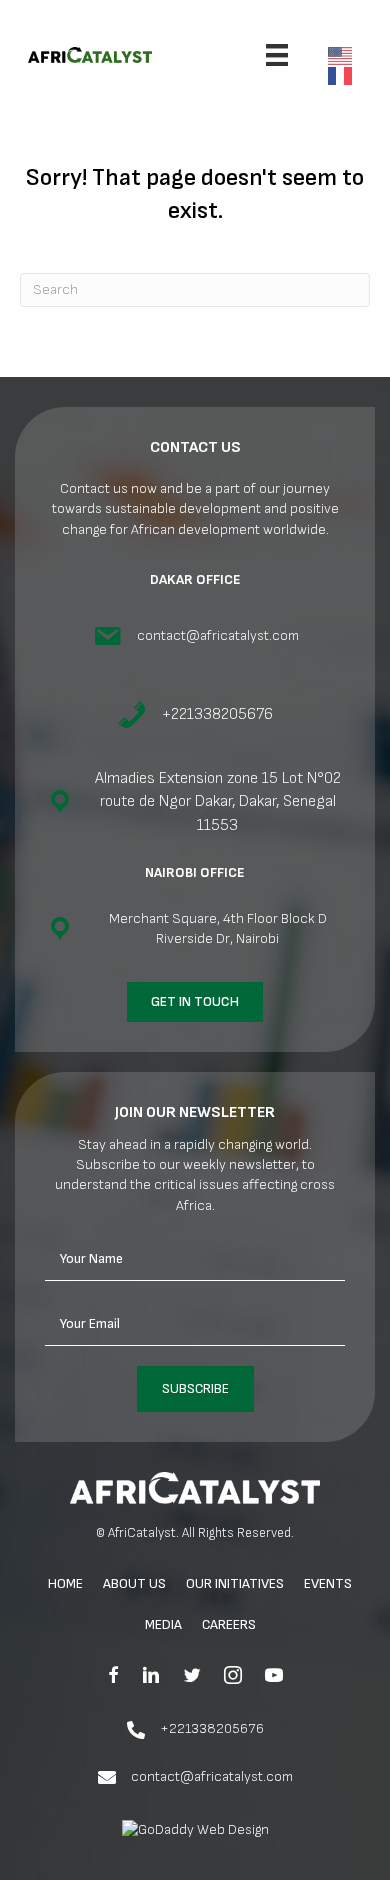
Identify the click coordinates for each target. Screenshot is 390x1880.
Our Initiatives (235, 1583)
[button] (195, 1389)
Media (163, 1624)
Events (328, 1583)
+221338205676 (212, 1728)
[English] (345, 54)
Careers (229, 1624)
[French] (345, 74)
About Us (134, 1583)
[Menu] (277, 55)
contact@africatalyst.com (212, 1776)
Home (65, 1583)
